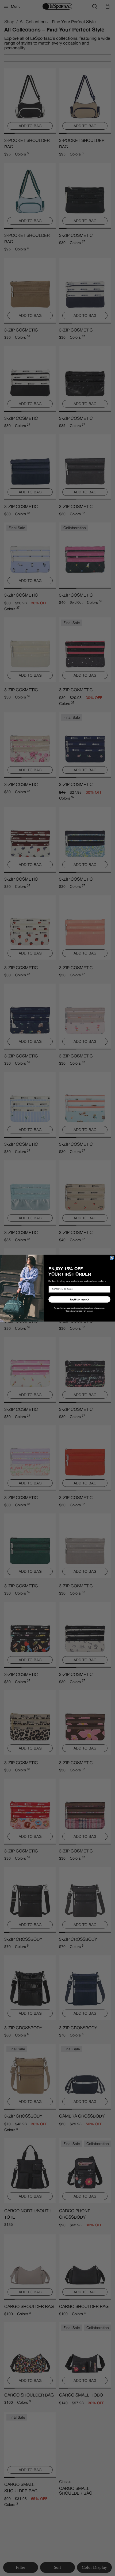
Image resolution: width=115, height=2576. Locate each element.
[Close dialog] (112, 1258)
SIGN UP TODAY (79, 1299)
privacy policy (99, 1308)
